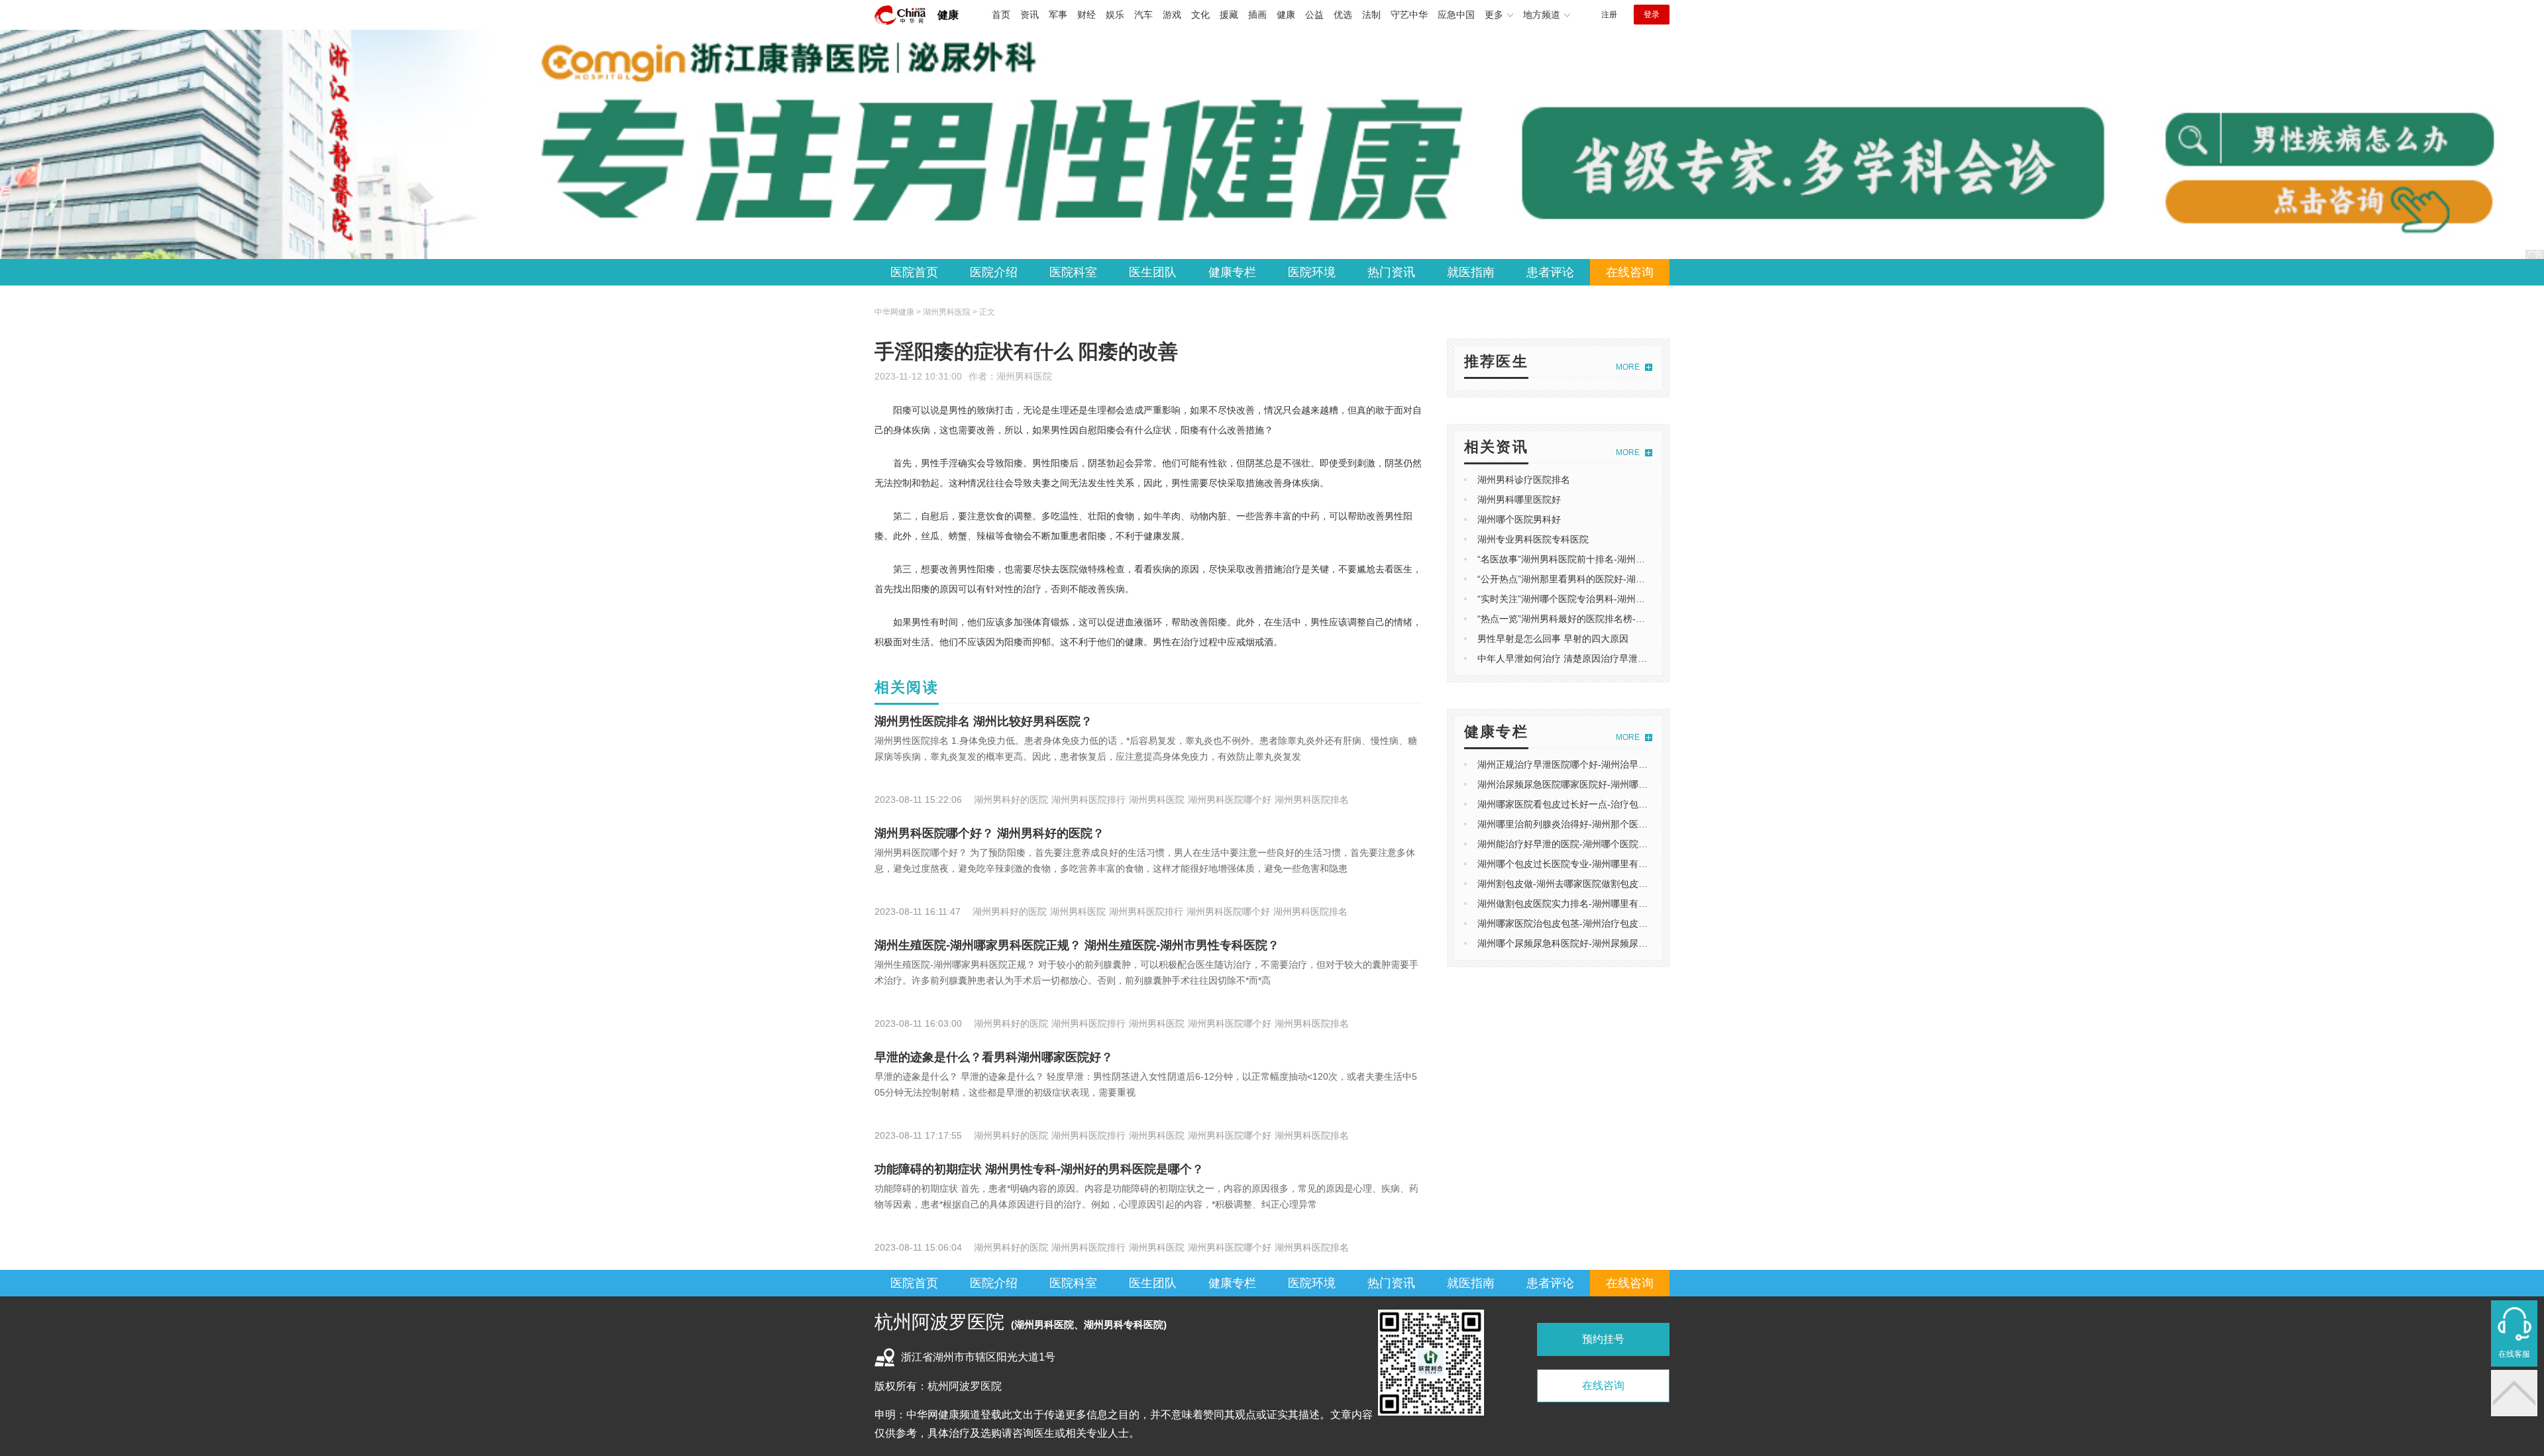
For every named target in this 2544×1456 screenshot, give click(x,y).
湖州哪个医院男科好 (1519, 519)
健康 (948, 15)
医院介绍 (994, 272)
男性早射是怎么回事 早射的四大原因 (1553, 639)
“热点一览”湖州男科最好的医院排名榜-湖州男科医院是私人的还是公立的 (1626, 619)
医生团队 (1153, 272)
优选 (1343, 15)
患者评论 (1550, 272)
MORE (1628, 367)
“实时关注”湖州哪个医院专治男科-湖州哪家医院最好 (1584, 599)
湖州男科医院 (1024, 376)
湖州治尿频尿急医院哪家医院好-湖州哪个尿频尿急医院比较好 (1604, 784)
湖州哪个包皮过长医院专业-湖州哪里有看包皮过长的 (1586, 864)
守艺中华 (1409, 15)
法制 (1371, 15)
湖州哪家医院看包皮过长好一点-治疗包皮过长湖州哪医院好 (1600, 804)
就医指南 (1471, 272)
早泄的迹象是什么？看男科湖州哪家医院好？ (994, 1057)
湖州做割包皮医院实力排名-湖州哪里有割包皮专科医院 (1590, 904)
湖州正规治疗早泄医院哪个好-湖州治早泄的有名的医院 (1590, 764)
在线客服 (2514, 1354)
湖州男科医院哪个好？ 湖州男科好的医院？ (989, 833)
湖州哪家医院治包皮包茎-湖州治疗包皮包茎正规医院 (1586, 923)
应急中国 (1456, 15)
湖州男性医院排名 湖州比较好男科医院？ (983, 721)
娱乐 (1115, 15)
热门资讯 (1391, 272)
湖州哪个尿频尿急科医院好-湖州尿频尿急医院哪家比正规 (1595, 943)
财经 (1086, 15)
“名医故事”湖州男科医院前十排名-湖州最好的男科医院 (1589, 559)
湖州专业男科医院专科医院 (1533, 539)
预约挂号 (1603, 1339)
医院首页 (914, 272)
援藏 (1229, 15)
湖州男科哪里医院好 (1519, 499)
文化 (1200, 15)
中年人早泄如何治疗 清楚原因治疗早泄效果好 (1571, 658)
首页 (1001, 15)
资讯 (1030, 15)
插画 (1257, 15)
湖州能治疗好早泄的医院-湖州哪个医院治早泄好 (1576, 844)
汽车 (1143, 15)
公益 (1314, 15)
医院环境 (1312, 272)
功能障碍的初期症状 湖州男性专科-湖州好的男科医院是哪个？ (1039, 1169)
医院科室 (1073, 272)
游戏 (1172, 15)
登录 (1652, 15)
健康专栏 (1232, 272)
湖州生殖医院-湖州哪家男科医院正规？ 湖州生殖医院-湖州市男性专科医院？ (1077, 945)
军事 (1058, 15)
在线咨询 (1630, 272)
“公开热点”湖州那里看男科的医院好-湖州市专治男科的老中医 (1603, 579)
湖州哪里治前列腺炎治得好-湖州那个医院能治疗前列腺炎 (1595, 824)
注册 (1609, 15)
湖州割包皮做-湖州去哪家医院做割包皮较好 (1567, 884)
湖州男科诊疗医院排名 (1524, 480)
